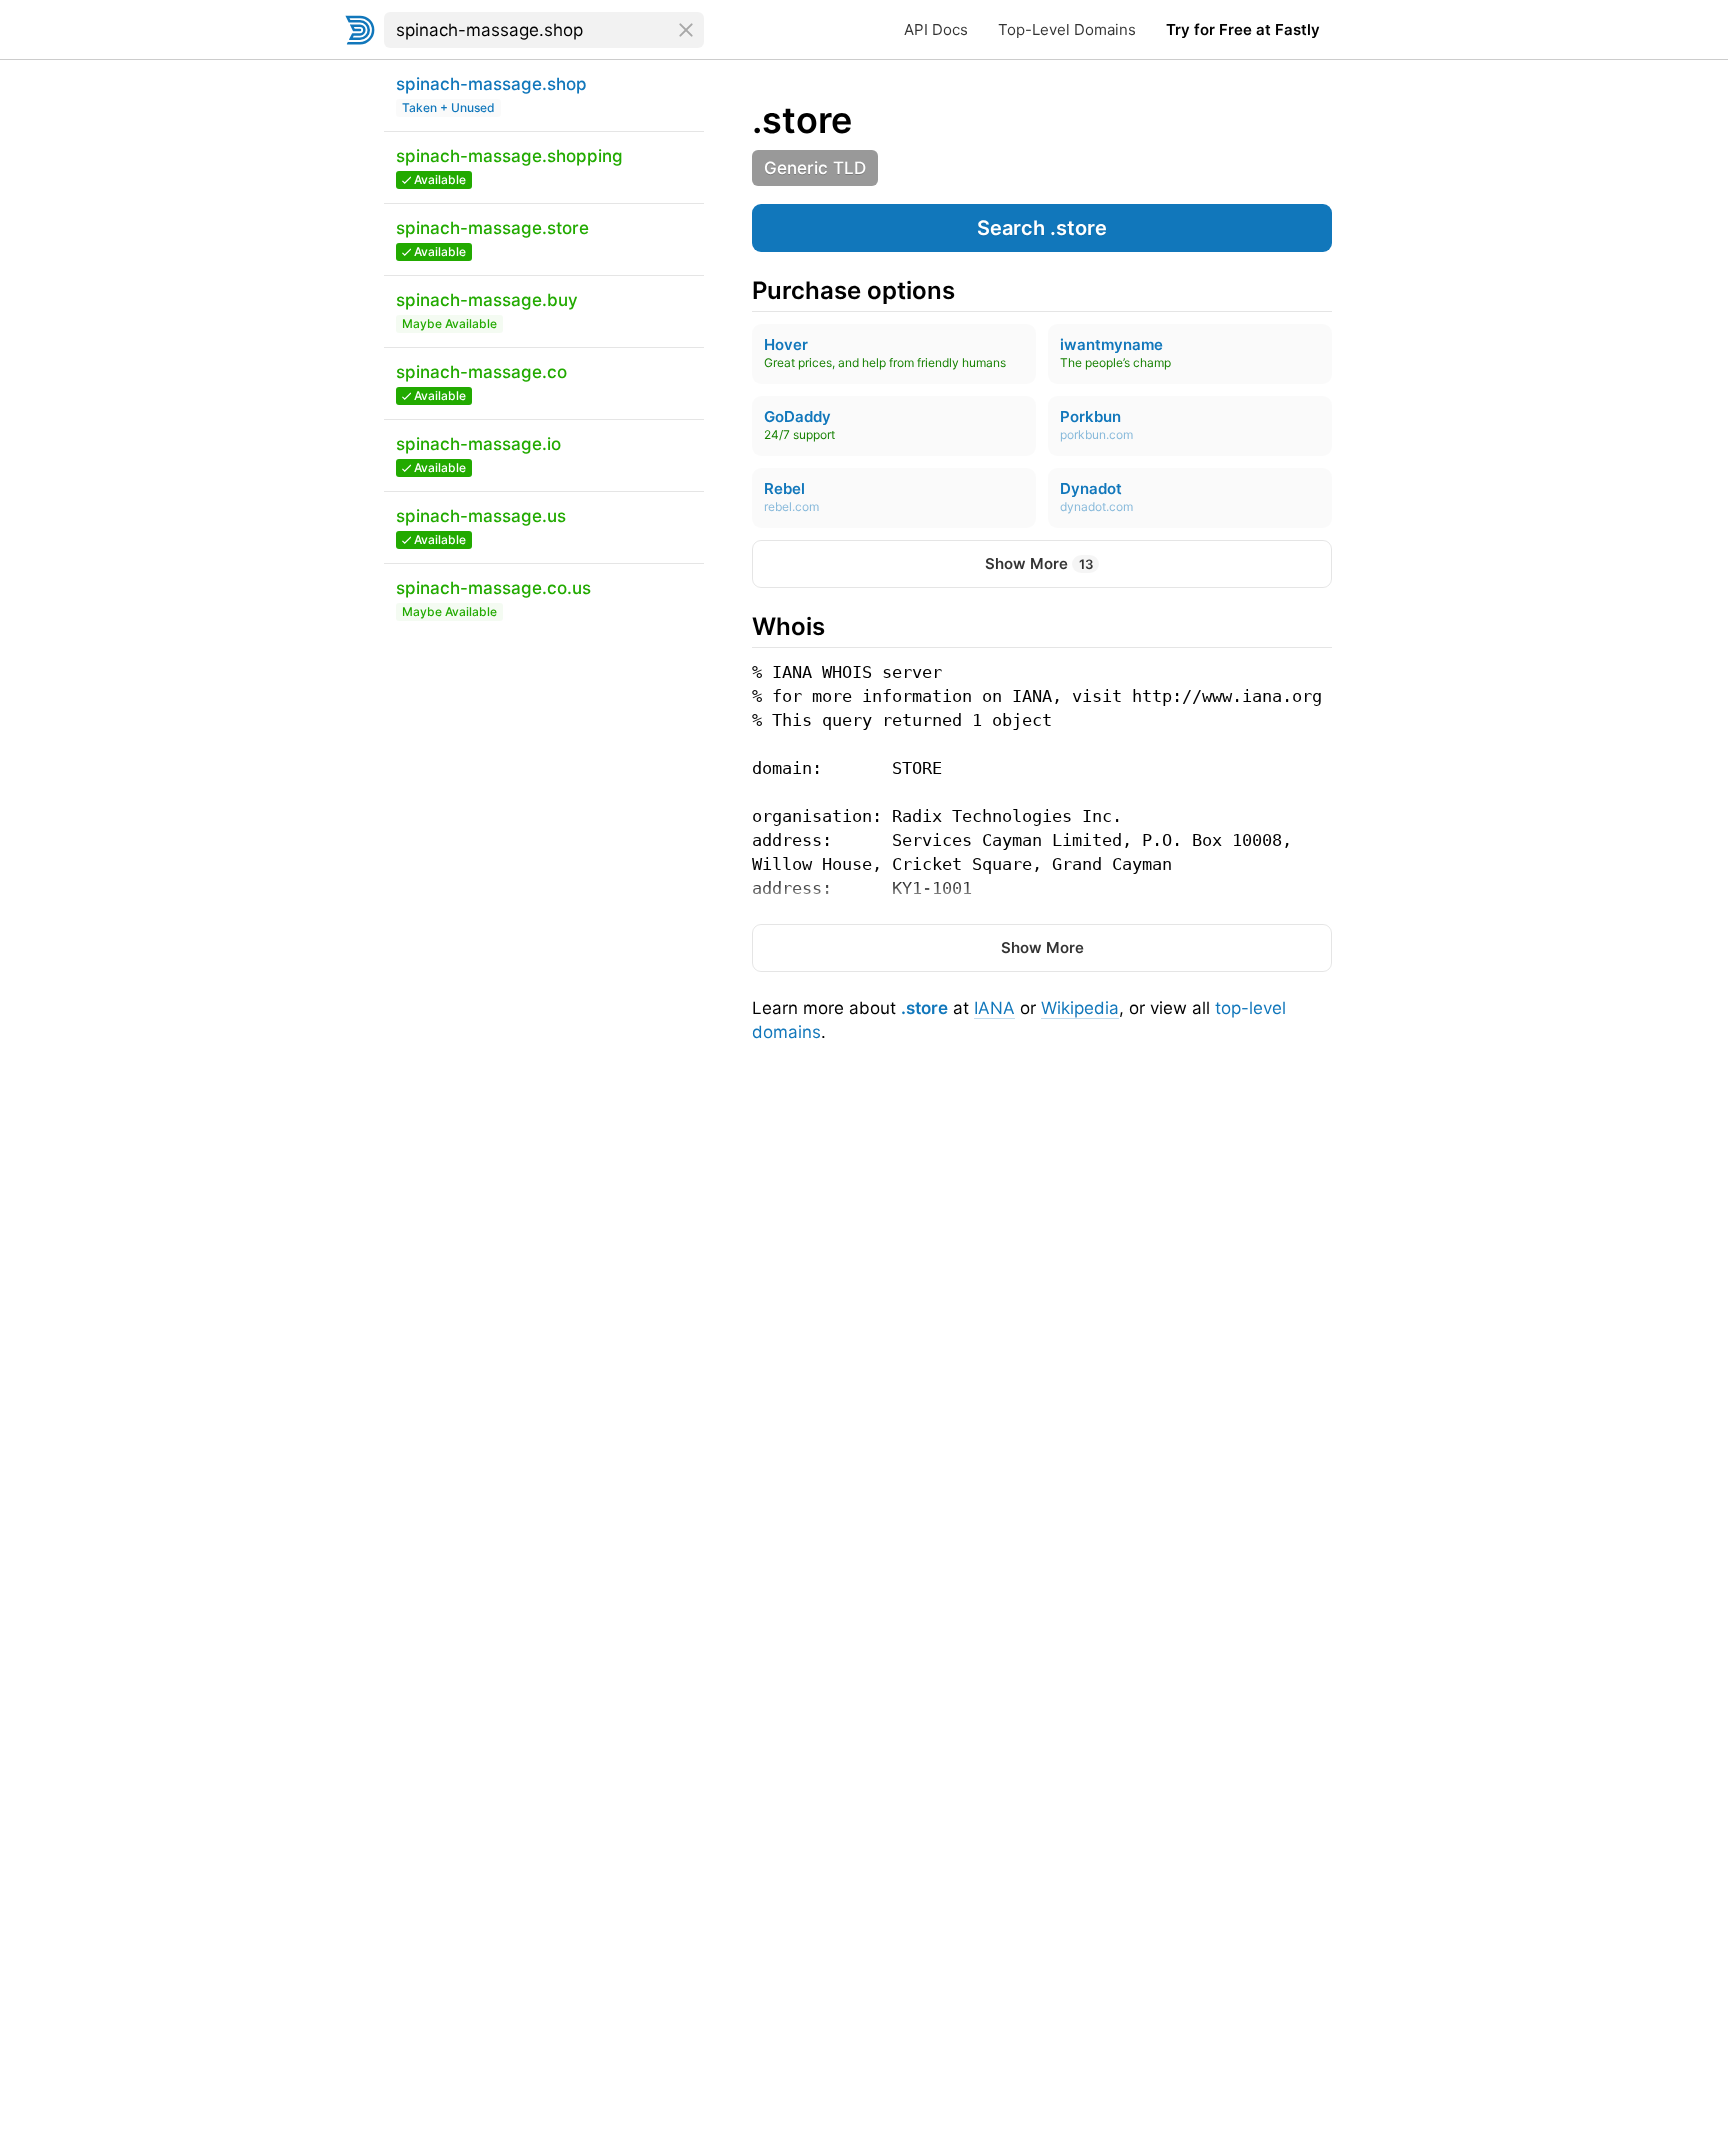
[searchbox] (544, 30)
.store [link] (802, 120)
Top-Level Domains (1067, 29)
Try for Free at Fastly (1243, 29)
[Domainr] (360, 30)
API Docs (936, 29)
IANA (994, 1008)
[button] (1042, 228)
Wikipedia (1080, 1008)
